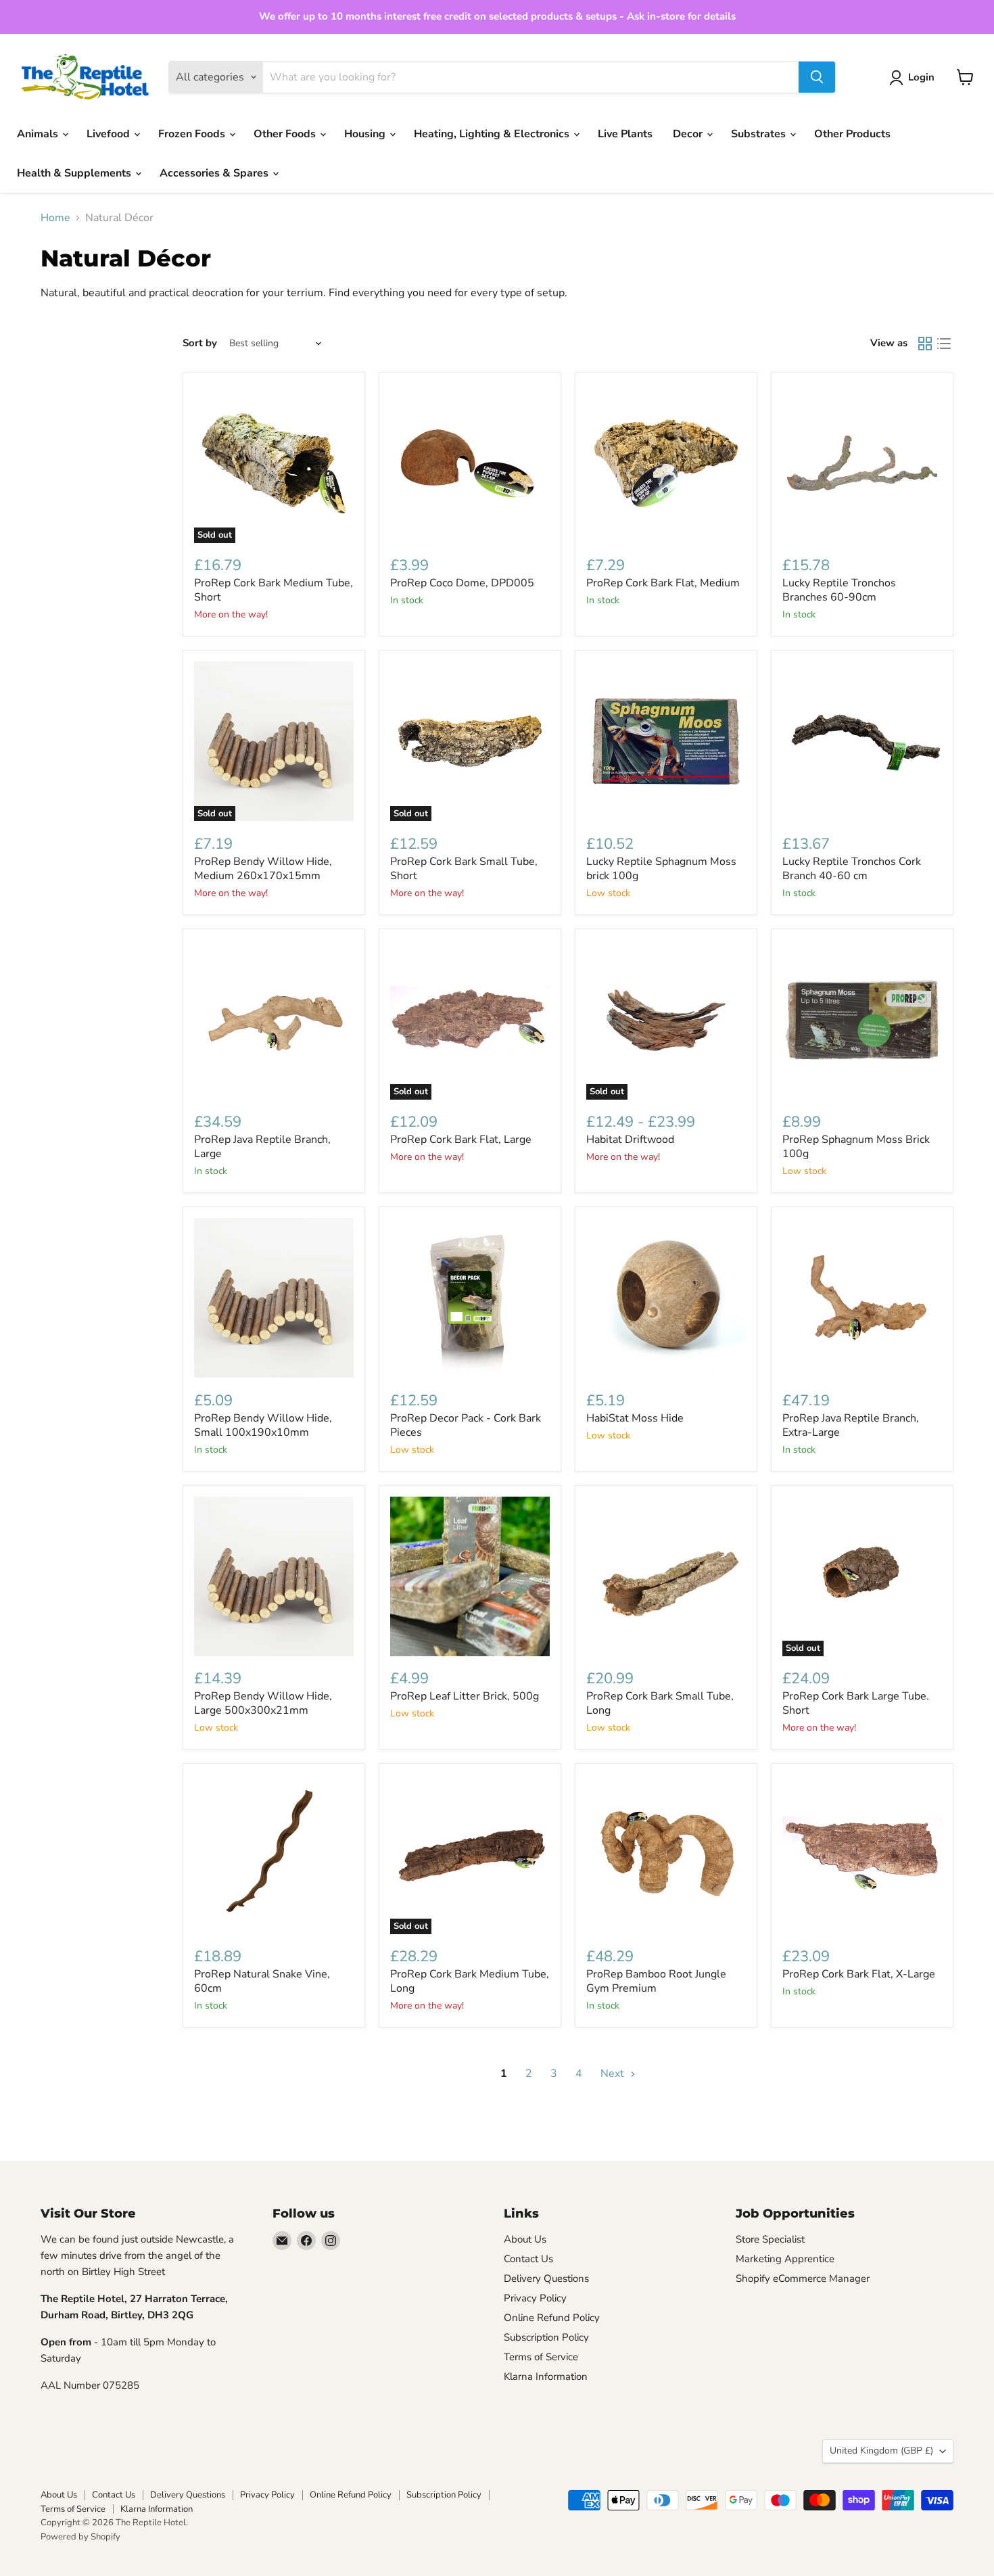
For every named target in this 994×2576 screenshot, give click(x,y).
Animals (39, 134)
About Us (525, 2239)
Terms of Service (541, 2357)
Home (55, 218)
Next (614, 2074)
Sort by (200, 343)
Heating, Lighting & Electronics (493, 134)
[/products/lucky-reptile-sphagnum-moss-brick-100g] (666, 741)
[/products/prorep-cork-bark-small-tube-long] (666, 1576)
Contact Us (528, 2259)
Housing (366, 134)
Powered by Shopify (80, 2537)
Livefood (110, 134)
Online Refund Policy (552, 2318)
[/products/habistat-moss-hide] (666, 1298)
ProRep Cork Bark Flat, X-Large (859, 1974)
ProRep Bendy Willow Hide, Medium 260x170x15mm (263, 869)
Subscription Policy (546, 2337)
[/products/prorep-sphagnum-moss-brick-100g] (862, 1020)
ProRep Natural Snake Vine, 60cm (262, 1981)
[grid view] (925, 344)
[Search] (817, 77)
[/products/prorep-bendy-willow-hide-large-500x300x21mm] (274, 1576)
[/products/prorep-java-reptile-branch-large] (274, 1020)
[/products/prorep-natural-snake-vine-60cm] (274, 1854)
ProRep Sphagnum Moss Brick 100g (856, 1147)
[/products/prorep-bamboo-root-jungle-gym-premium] (666, 1854)
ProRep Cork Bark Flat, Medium (663, 583)
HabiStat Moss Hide (635, 1418)
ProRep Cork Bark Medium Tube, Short (274, 590)
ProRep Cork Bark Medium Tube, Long (470, 1981)
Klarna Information (546, 2376)
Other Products (852, 134)
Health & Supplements (75, 173)
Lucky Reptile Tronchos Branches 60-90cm (839, 590)
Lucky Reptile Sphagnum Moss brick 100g (661, 869)
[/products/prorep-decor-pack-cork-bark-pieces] (470, 1298)
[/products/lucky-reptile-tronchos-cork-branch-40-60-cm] (862, 741)
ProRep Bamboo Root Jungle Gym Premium (656, 1981)
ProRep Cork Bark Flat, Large (461, 1140)
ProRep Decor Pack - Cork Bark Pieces (466, 1425)
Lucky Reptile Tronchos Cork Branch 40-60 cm (852, 869)
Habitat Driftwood (630, 1140)
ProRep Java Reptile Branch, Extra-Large (851, 1425)
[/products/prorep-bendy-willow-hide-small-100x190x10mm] (274, 1298)
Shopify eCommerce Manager (803, 2278)
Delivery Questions (546, 2278)
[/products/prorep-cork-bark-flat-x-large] (862, 1854)
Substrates (760, 134)
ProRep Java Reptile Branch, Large (262, 1147)
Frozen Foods (193, 134)
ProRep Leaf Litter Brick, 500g (465, 1696)
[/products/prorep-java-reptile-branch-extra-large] (862, 1298)
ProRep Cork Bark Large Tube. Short (856, 1703)
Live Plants (625, 134)
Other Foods (286, 134)
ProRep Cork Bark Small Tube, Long (660, 1703)
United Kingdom (881, 2451)
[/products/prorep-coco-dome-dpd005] (470, 463)
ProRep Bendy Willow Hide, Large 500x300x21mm (263, 1703)
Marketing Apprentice (785, 2259)
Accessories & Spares (215, 173)
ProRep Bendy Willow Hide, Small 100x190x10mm (263, 1425)
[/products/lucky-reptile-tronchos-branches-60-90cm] (862, 463)
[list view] (944, 344)
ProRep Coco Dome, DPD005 (462, 583)
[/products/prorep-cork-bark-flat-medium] (666, 463)
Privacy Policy (535, 2298)
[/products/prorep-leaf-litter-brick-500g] (470, 1576)
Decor (689, 134)
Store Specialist (770, 2239)
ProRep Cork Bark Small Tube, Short (464, 869)
